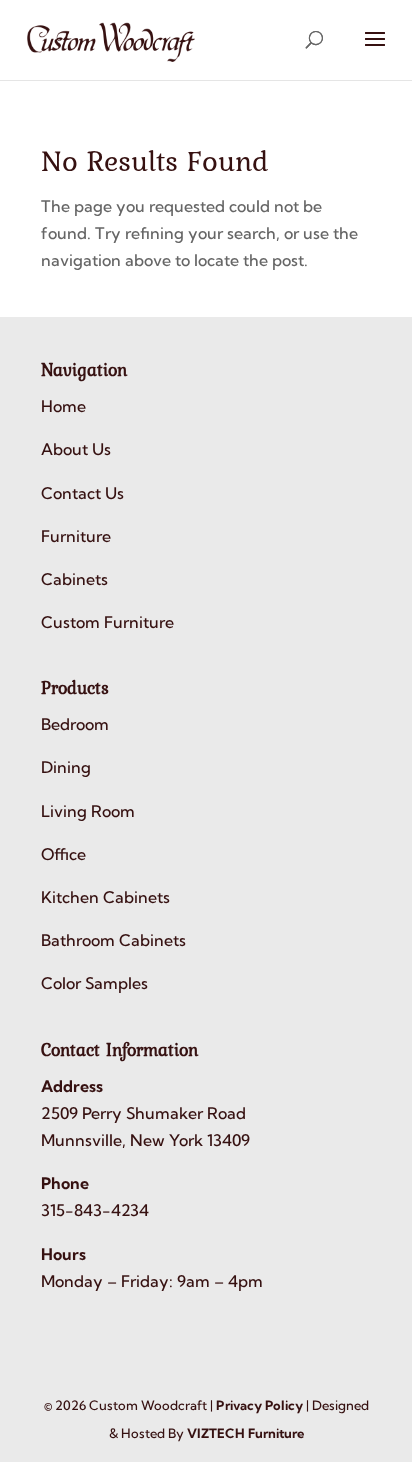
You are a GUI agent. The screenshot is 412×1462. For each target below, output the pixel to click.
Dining (66, 767)
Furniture (76, 536)
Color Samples (94, 983)
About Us (76, 449)
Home (63, 406)
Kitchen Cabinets (105, 897)
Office (63, 854)
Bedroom (75, 724)
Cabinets (74, 579)
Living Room (88, 811)
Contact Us (82, 493)
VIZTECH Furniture (245, 1433)
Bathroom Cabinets (113, 940)
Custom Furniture (107, 622)
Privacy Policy (259, 1405)
